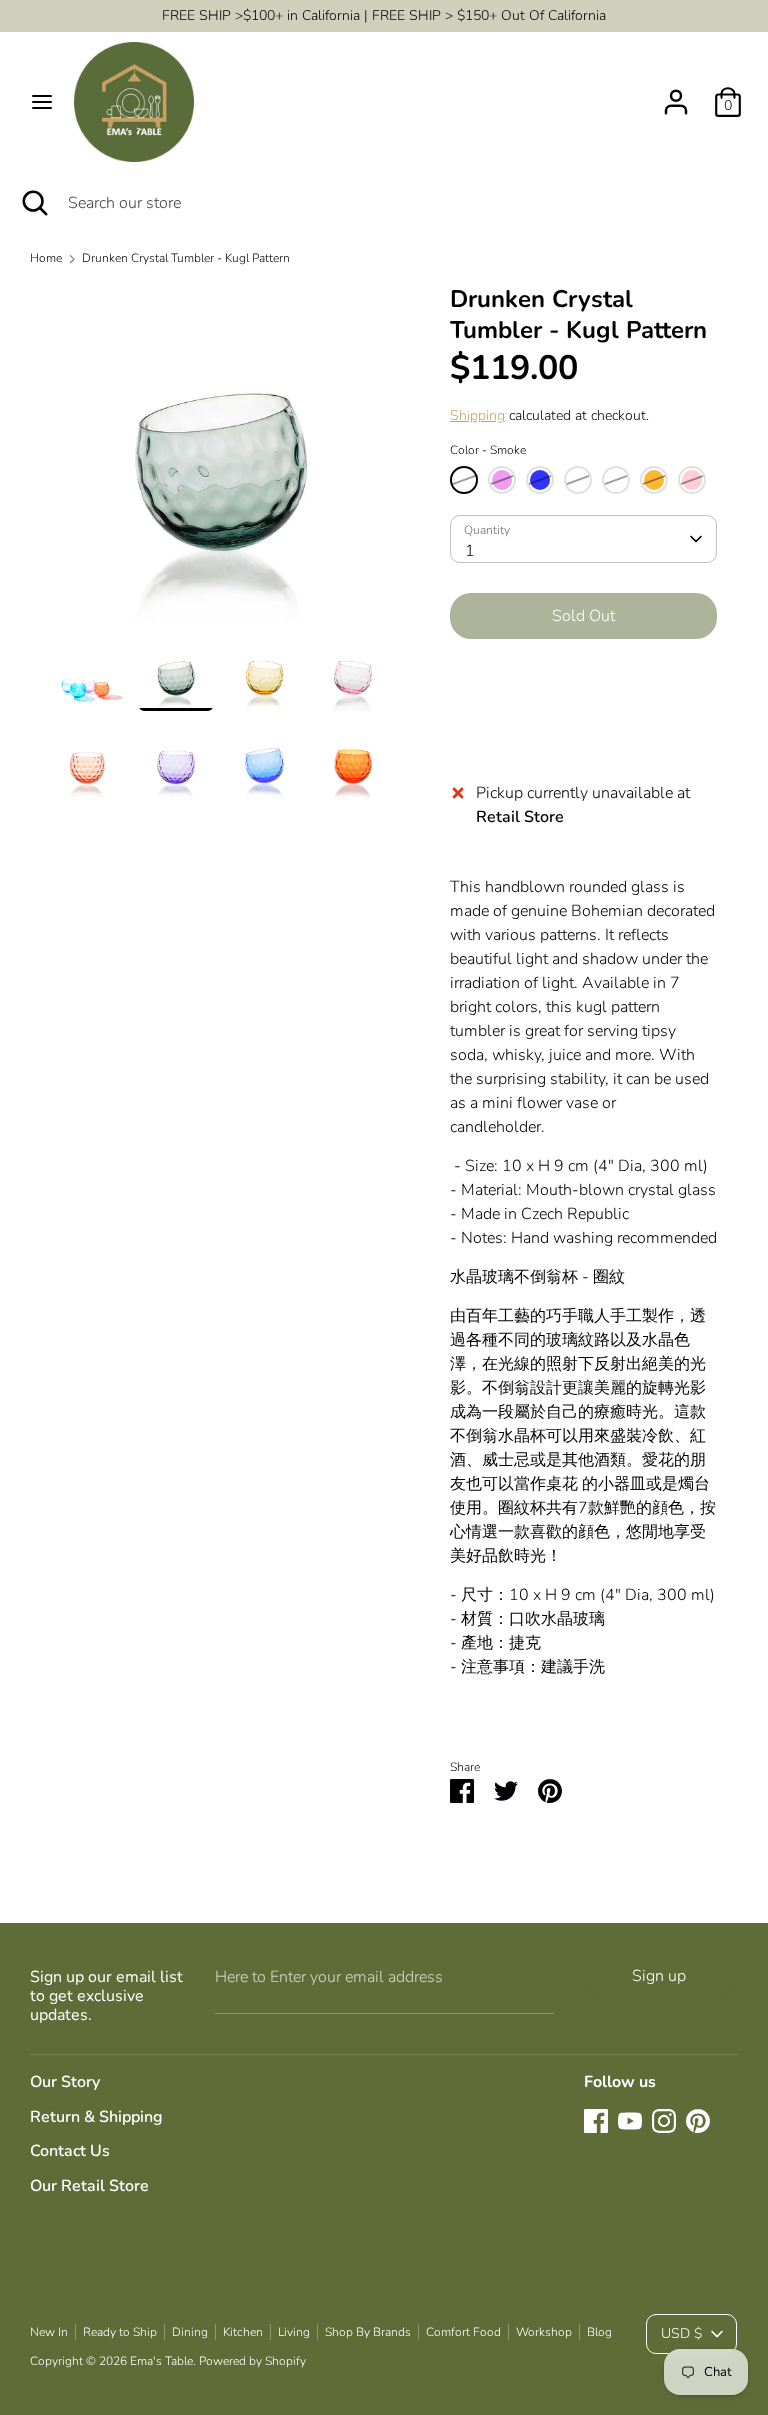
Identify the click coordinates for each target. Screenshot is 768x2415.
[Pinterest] (698, 2121)
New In (49, 2332)
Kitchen (243, 2332)
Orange (654, 480)
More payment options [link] (583, 725)
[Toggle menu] (42, 102)
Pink (692, 480)
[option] (220, 461)
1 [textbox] (470, 551)
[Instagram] (664, 2121)
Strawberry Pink (578, 480)
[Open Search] (34, 203)
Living (294, 2332)
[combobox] (584, 539)
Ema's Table (161, 2361)
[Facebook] (596, 2121)
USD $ (681, 2333)
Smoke (464, 480)
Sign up (659, 1976)
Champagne (616, 480)
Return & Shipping (96, 2117)
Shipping (477, 415)
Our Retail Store (89, 2186)
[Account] (676, 94)
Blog (599, 2332)
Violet (502, 480)
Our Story (65, 2082)
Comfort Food (463, 2332)
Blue (540, 480)
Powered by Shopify (252, 2361)
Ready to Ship (120, 2332)
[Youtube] (630, 2121)
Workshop (544, 2332)
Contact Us (70, 2151)
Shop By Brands (368, 2332)
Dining (190, 2332)
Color (488, 450)
